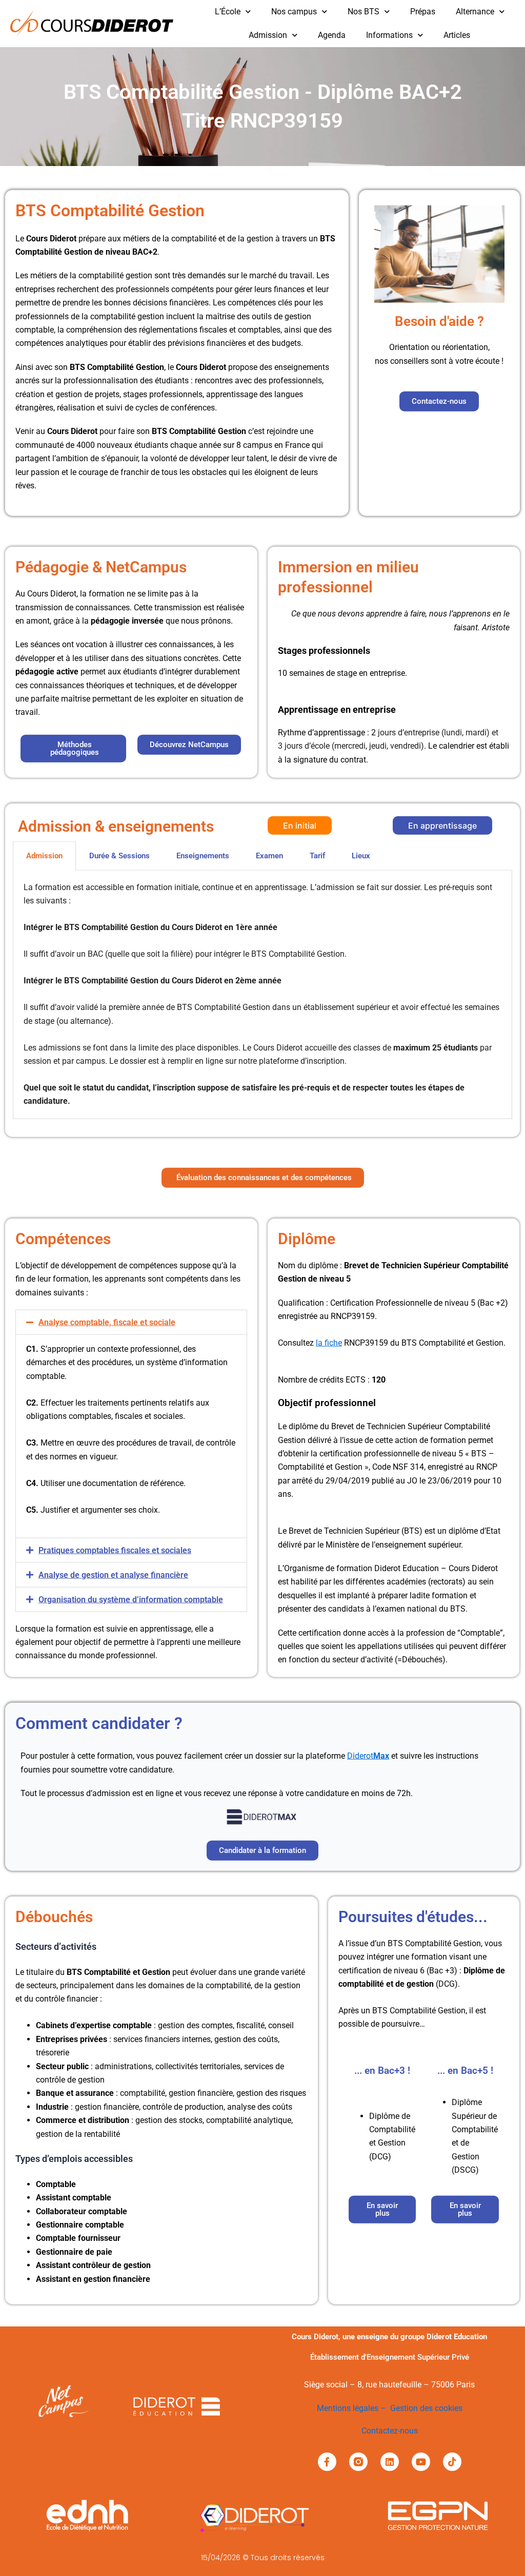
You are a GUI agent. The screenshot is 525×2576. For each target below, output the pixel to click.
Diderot (368, 1756)
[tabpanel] (262, 994)
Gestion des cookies (426, 2408)
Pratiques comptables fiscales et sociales (115, 1550)
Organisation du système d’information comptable (131, 1599)
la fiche (329, 1343)
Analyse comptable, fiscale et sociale (107, 1322)
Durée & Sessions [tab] (119, 855)
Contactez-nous (390, 2431)
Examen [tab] (269, 855)
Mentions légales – (354, 2408)
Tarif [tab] (317, 855)
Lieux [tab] (361, 855)
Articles (457, 35)
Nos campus (294, 12)
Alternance (475, 12)
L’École (228, 12)
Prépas (423, 12)
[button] (131, 1322)
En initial (300, 825)
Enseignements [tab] (203, 855)
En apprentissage (442, 825)
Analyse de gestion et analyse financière (113, 1574)
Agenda (332, 35)
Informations (389, 35)
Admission (268, 35)
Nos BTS (364, 12)
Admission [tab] (44, 855)
